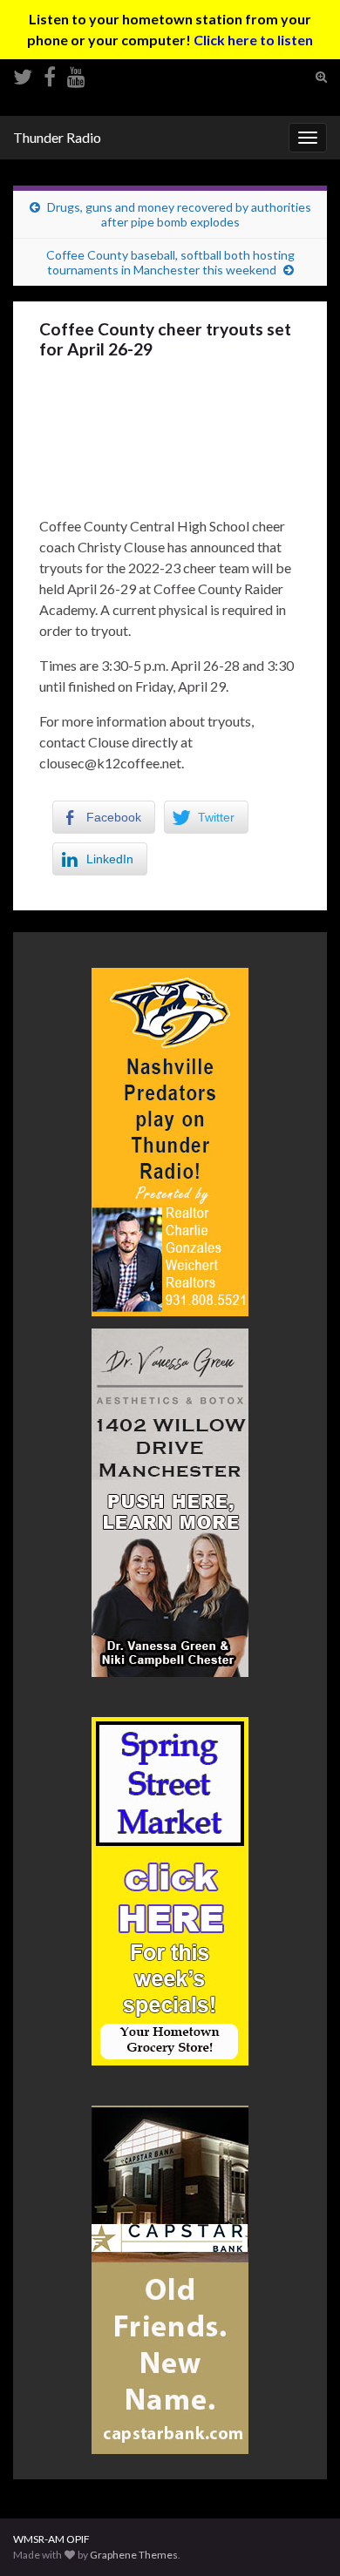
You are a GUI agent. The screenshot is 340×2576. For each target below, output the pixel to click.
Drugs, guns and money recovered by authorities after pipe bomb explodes (179, 214)
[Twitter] (23, 74)
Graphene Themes (134, 2555)
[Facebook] (50, 74)
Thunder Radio (57, 137)
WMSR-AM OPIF (51, 2539)
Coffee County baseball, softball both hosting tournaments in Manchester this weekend (170, 262)
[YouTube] (76, 74)
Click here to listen (253, 40)
